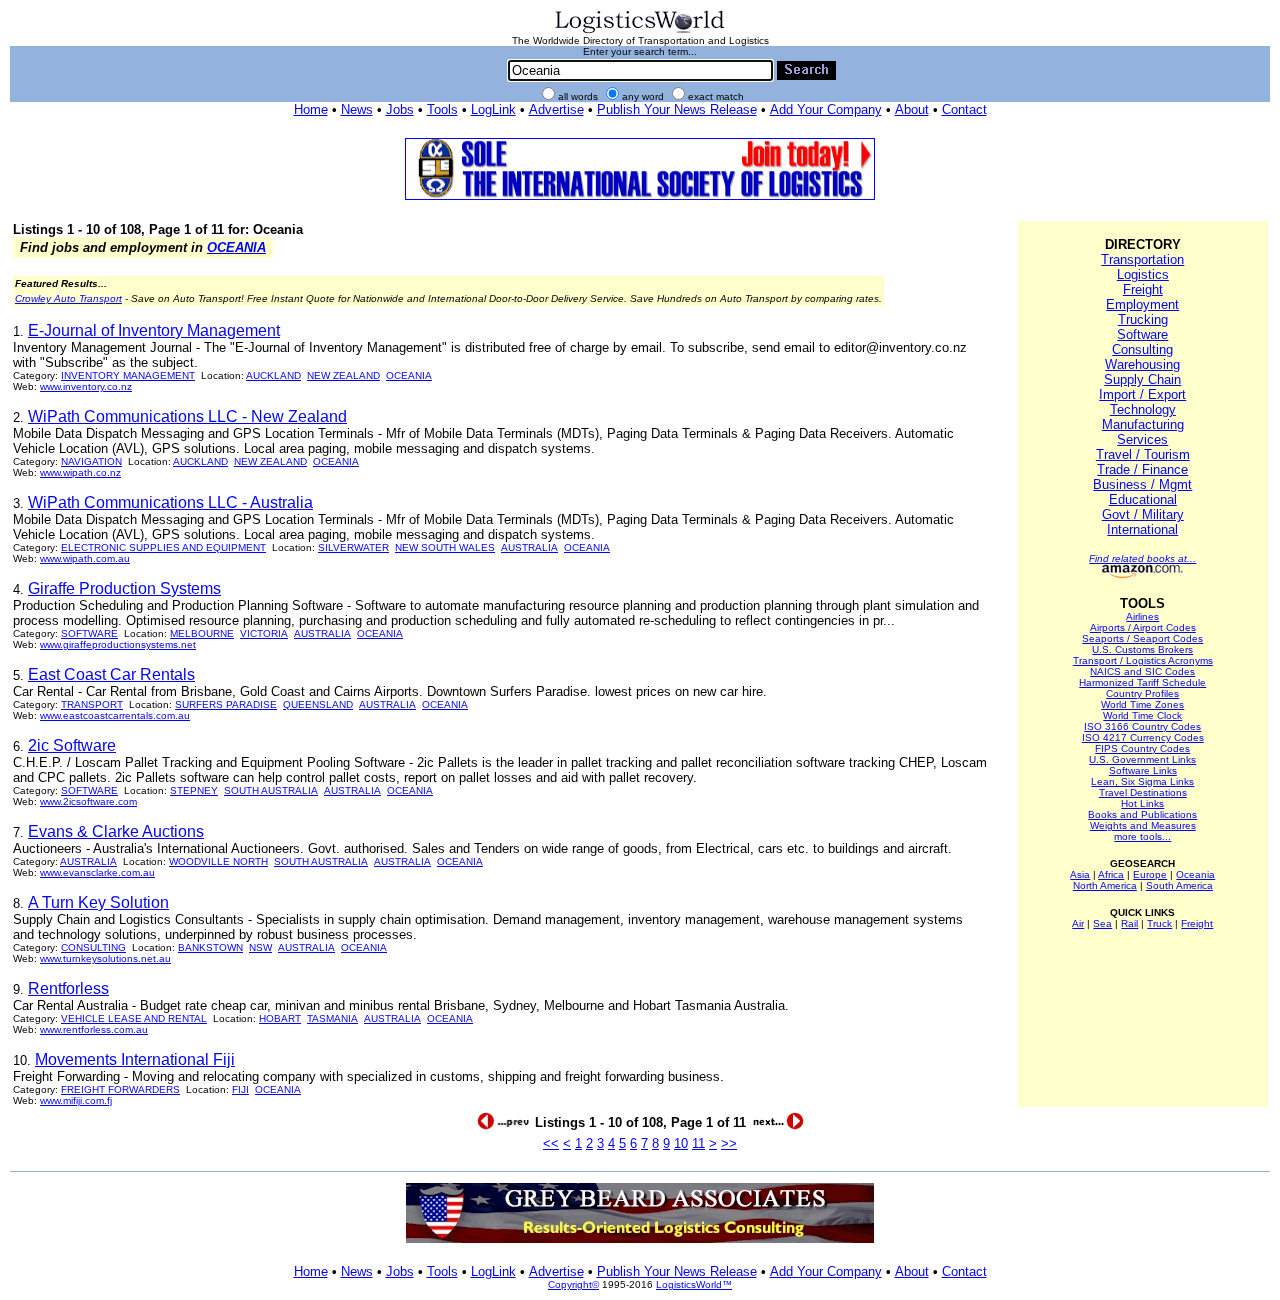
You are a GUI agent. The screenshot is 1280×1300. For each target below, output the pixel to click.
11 (698, 1143)
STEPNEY (194, 790)
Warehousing (1142, 364)
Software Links (1143, 770)
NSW (260, 947)
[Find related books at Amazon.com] (1142, 574)
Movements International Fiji (135, 1059)
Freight (1143, 289)
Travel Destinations (1143, 792)
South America (1179, 885)
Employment (1142, 304)
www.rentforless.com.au (94, 1029)
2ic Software (72, 745)
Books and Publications (1142, 814)
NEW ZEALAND (343, 375)
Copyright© (573, 1284)
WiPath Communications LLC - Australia (170, 502)
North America (1105, 885)
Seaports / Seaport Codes (1142, 638)
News (357, 109)
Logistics (1143, 274)
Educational (1143, 499)
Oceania (1195, 874)
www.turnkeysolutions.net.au (105, 958)
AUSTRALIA (529, 547)
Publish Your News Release (677, 109)
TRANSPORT (92, 704)
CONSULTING (93, 947)
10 (681, 1143)
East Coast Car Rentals (111, 674)
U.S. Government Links (1142, 759)
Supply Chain (1142, 379)
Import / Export (1142, 394)
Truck (1159, 923)
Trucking (1143, 319)
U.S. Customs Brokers (1142, 649)
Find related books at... (1142, 558)
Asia (1080, 874)
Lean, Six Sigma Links (1142, 781)
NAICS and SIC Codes (1142, 671)
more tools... (1142, 836)
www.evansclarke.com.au (97, 872)
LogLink (493, 109)
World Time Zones (1142, 704)
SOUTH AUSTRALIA (271, 790)
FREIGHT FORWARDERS (120, 1089)
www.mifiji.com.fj (76, 1100)
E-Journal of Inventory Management (154, 330)
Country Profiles (1142, 693)
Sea (1102, 923)
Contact (964, 109)
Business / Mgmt (1142, 484)
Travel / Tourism (1143, 454)
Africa (1111, 874)
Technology (1143, 409)
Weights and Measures (1143, 825)
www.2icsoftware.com (88, 801)
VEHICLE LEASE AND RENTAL (134, 1018)
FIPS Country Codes (1142, 748)
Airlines (1142, 616)
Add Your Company (826, 109)
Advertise (556, 109)
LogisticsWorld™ (694, 1284)
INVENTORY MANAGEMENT (128, 375)
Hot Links (1142, 803)
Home (311, 109)
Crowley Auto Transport (68, 298)
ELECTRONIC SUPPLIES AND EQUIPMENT (163, 547)
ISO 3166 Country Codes (1142, 726)
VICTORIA (264, 633)
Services (1142, 439)
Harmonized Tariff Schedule (1142, 682)
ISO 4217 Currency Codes (1143, 737)
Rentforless (68, 988)
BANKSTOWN (210, 947)
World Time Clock (1142, 715)
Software (1142, 334)
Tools (442, 109)
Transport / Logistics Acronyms (1143, 660)
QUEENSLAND (318, 704)
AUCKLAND (273, 375)
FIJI (240, 1089)
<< (551, 1143)
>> (729, 1143)
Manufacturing (1143, 424)
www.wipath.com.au (85, 558)
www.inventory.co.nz (86, 386)
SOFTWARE (89, 633)
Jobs (400, 109)
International (1142, 529)
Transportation (1142, 259)
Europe (1150, 874)
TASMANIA (332, 1018)
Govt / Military (1143, 514)
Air (1078, 923)
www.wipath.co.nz (80, 472)
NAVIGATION (91, 461)
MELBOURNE (202, 633)
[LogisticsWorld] (640, 31)
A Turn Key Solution (98, 902)
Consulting (1142, 349)
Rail (1129, 923)
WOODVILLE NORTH (218, 861)
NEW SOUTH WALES (445, 547)
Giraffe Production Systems (124, 588)
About (912, 109)
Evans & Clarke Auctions (116, 831)
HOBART (280, 1018)
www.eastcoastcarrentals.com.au (115, 715)
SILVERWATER (353, 547)
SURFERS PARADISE (226, 704)
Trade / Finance (1142, 469)
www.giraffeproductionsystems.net (118, 644)
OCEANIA (236, 247)
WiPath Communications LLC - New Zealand (187, 416)
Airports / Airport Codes (1143, 627)
